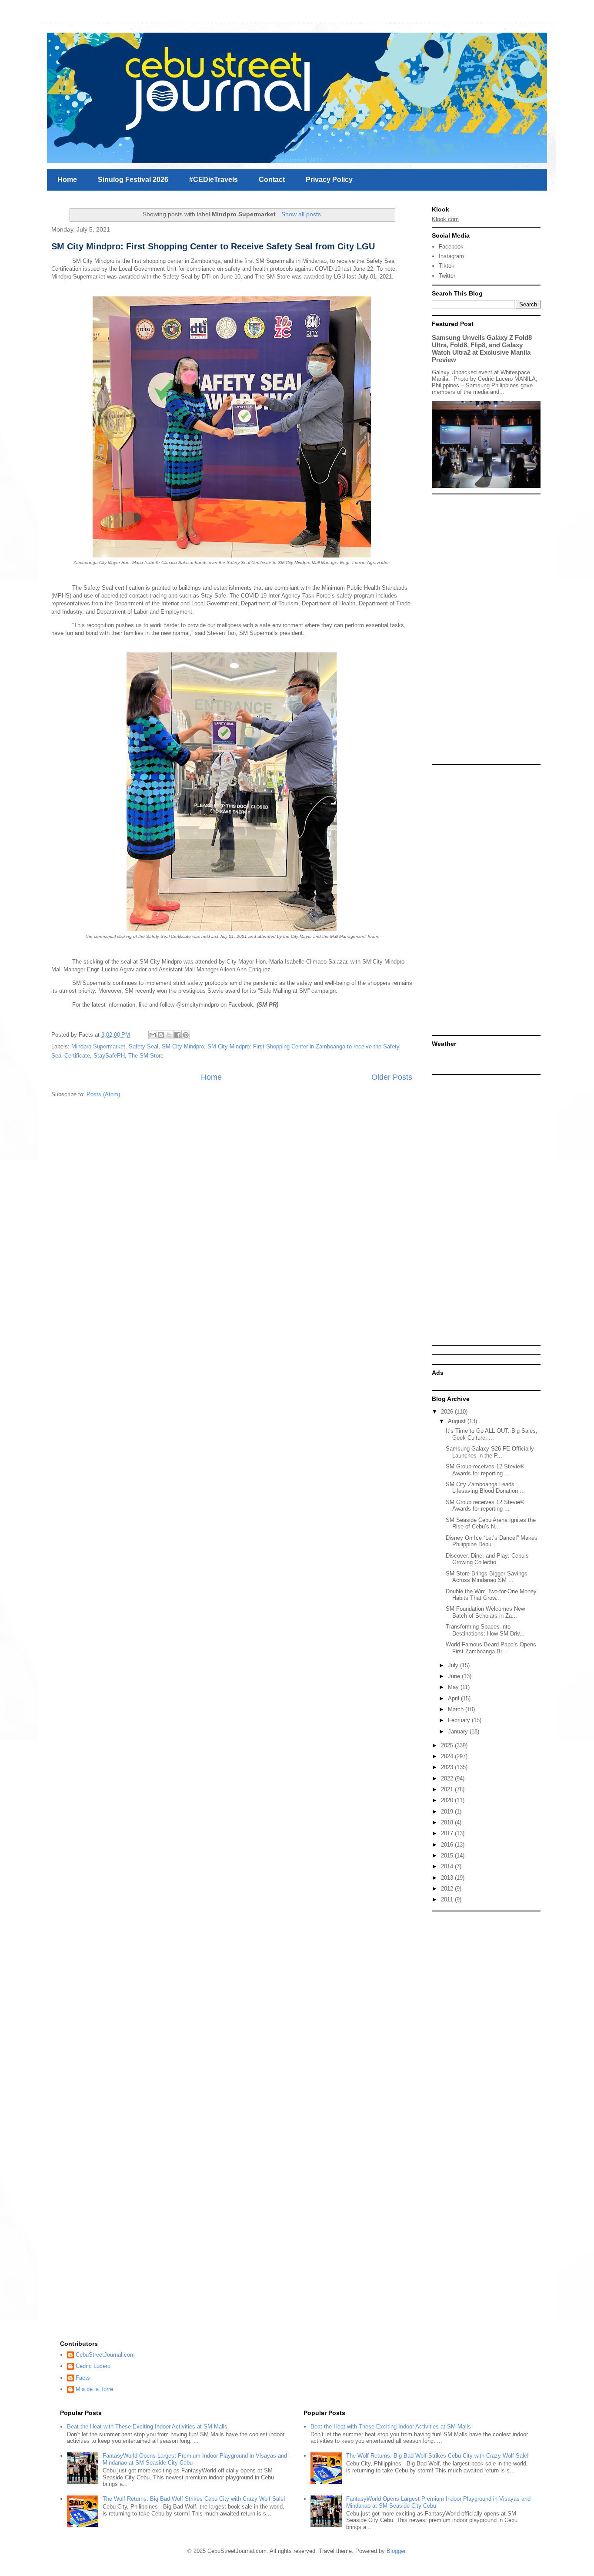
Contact (272, 180)
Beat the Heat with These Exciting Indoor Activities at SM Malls (147, 2427)
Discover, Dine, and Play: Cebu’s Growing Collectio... (487, 1559)
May (454, 1687)
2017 (448, 1833)
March (457, 1709)
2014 (448, 1866)
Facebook (451, 247)
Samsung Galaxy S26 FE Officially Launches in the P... (490, 1452)
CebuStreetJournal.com (105, 2355)
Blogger (396, 2551)
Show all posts (301, 214)
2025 (448, 1745)
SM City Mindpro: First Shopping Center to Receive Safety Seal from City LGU (213, 246)
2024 (448, 1756)
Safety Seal (143, 1046)
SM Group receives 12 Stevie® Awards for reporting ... (485, 1470)
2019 (448, 1812)
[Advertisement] (486, 629)
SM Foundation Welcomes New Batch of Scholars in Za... (485, 1612)
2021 (448, 1789)
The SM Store (146, 1056)
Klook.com (445, 219)
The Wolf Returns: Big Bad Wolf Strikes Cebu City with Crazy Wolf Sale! (194, 2499)
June (455, 1676)
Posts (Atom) (103, 1094)
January (459, 1731)
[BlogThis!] (161, 1035)
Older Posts (392, 1077)
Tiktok (447, 266)
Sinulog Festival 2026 (133, 180)
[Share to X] (169, 1035)
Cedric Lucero (93, 2366)
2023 (448, 1767)
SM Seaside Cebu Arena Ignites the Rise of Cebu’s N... (491, 1523)
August (458, 1421)
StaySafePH (109, 1056)
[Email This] (153, 1035)
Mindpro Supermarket (98, 1046)
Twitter (447, 276)
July (454, 1665)
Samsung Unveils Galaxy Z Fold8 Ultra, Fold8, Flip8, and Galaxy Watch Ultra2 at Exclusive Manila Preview (482, 349)
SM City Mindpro (183, 1046)
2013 (448, 1878)
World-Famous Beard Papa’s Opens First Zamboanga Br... (491, 1648)
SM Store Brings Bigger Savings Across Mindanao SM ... (487, 1577)
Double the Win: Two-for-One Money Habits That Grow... (491, 1595)
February (460, 1720)
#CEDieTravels (214, 180)
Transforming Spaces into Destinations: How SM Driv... (485, 1630)
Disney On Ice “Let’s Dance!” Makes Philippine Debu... (492, 1541)
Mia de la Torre (94, 2389)
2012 (448, 1889)
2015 (448, 1856)
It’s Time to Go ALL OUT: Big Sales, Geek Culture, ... (492, 1434)
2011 (448, 1899)
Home (67, 180)
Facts (83, 2378)
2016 (448, 1845)
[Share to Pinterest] (186, 1035)
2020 (448, 1800)
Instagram (451, 256)
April (454, 1698)
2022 (448, 1778)
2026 (448, 1412)
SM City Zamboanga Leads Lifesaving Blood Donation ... (485, 1488)
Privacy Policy (329, 180)
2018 (448, 1822)
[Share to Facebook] (177, 1035)
